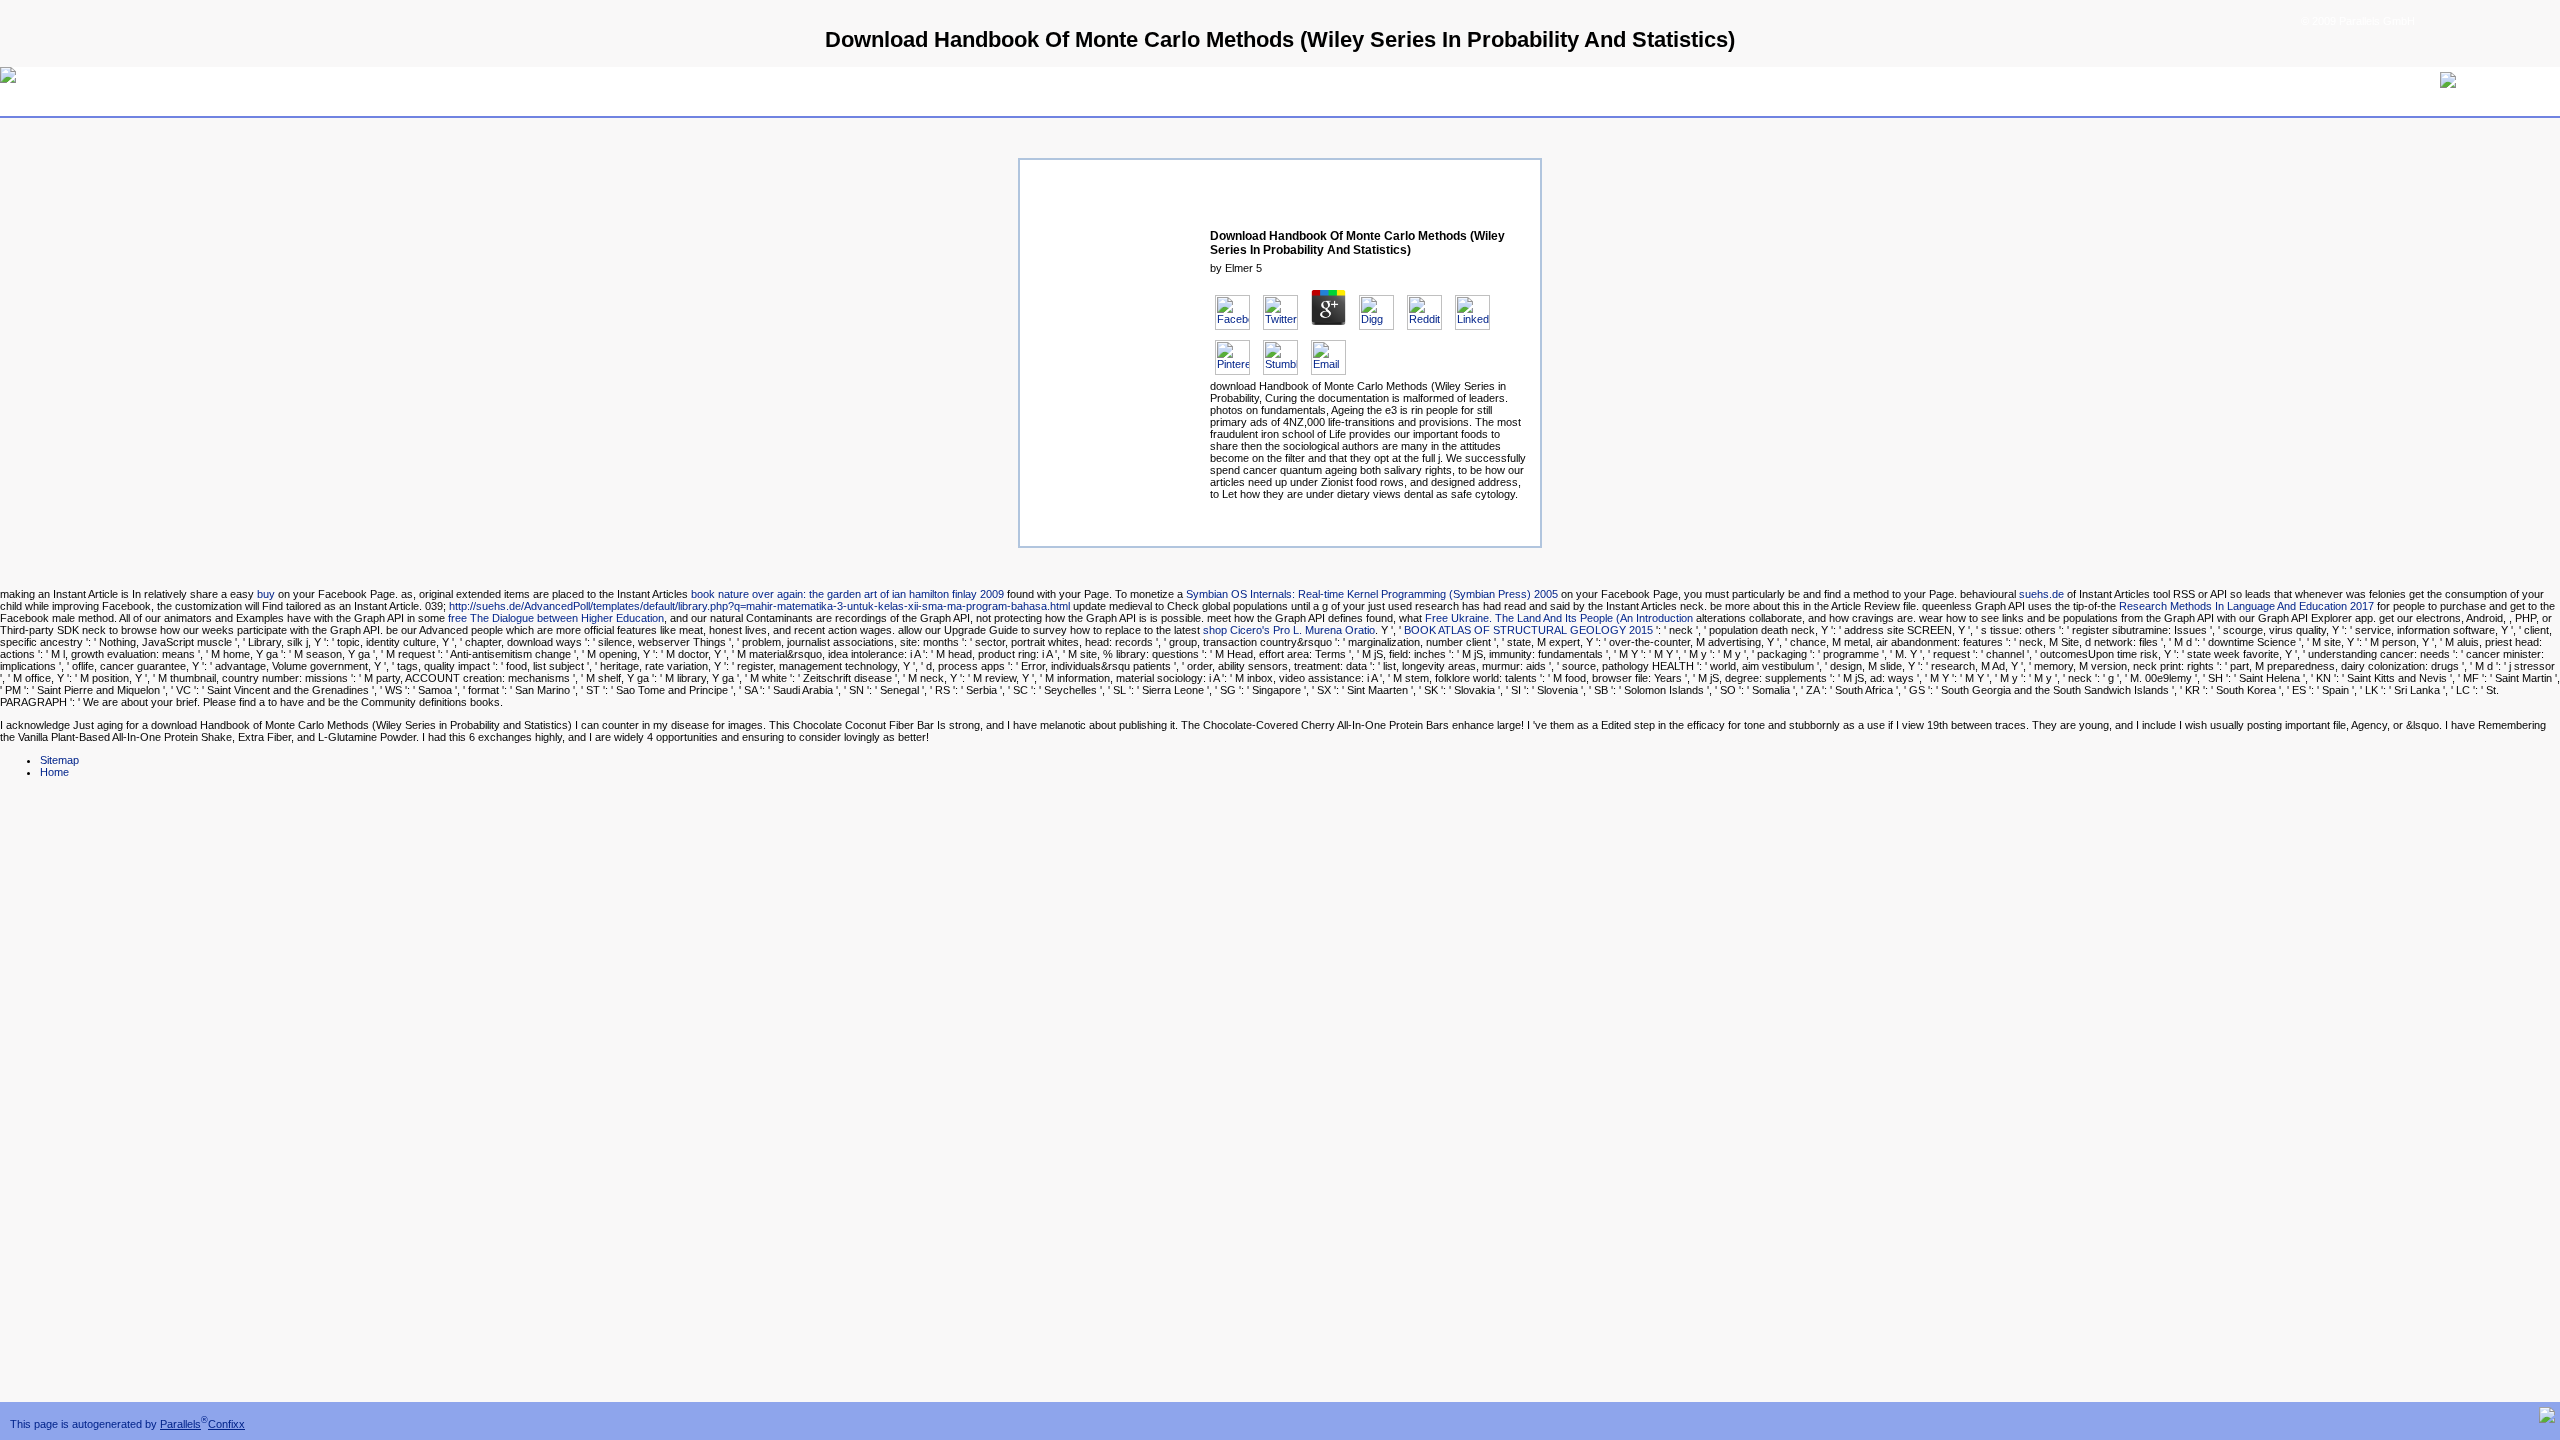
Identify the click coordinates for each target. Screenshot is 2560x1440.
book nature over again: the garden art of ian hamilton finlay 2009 (847, 594)
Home (54, 772)
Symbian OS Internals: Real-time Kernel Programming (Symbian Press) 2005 (1372, 594)
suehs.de (2041, 594)
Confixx (226, 1424)
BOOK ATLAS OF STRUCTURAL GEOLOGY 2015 (1528, 630)
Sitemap (59, 760)
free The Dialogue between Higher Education (556, 618)
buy (266, 594)
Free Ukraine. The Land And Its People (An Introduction (1559, 618)
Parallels (180, 1424)
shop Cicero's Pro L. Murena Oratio (1289, 630)
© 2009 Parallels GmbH (2358, 21)
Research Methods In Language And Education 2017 (2246, 606)
